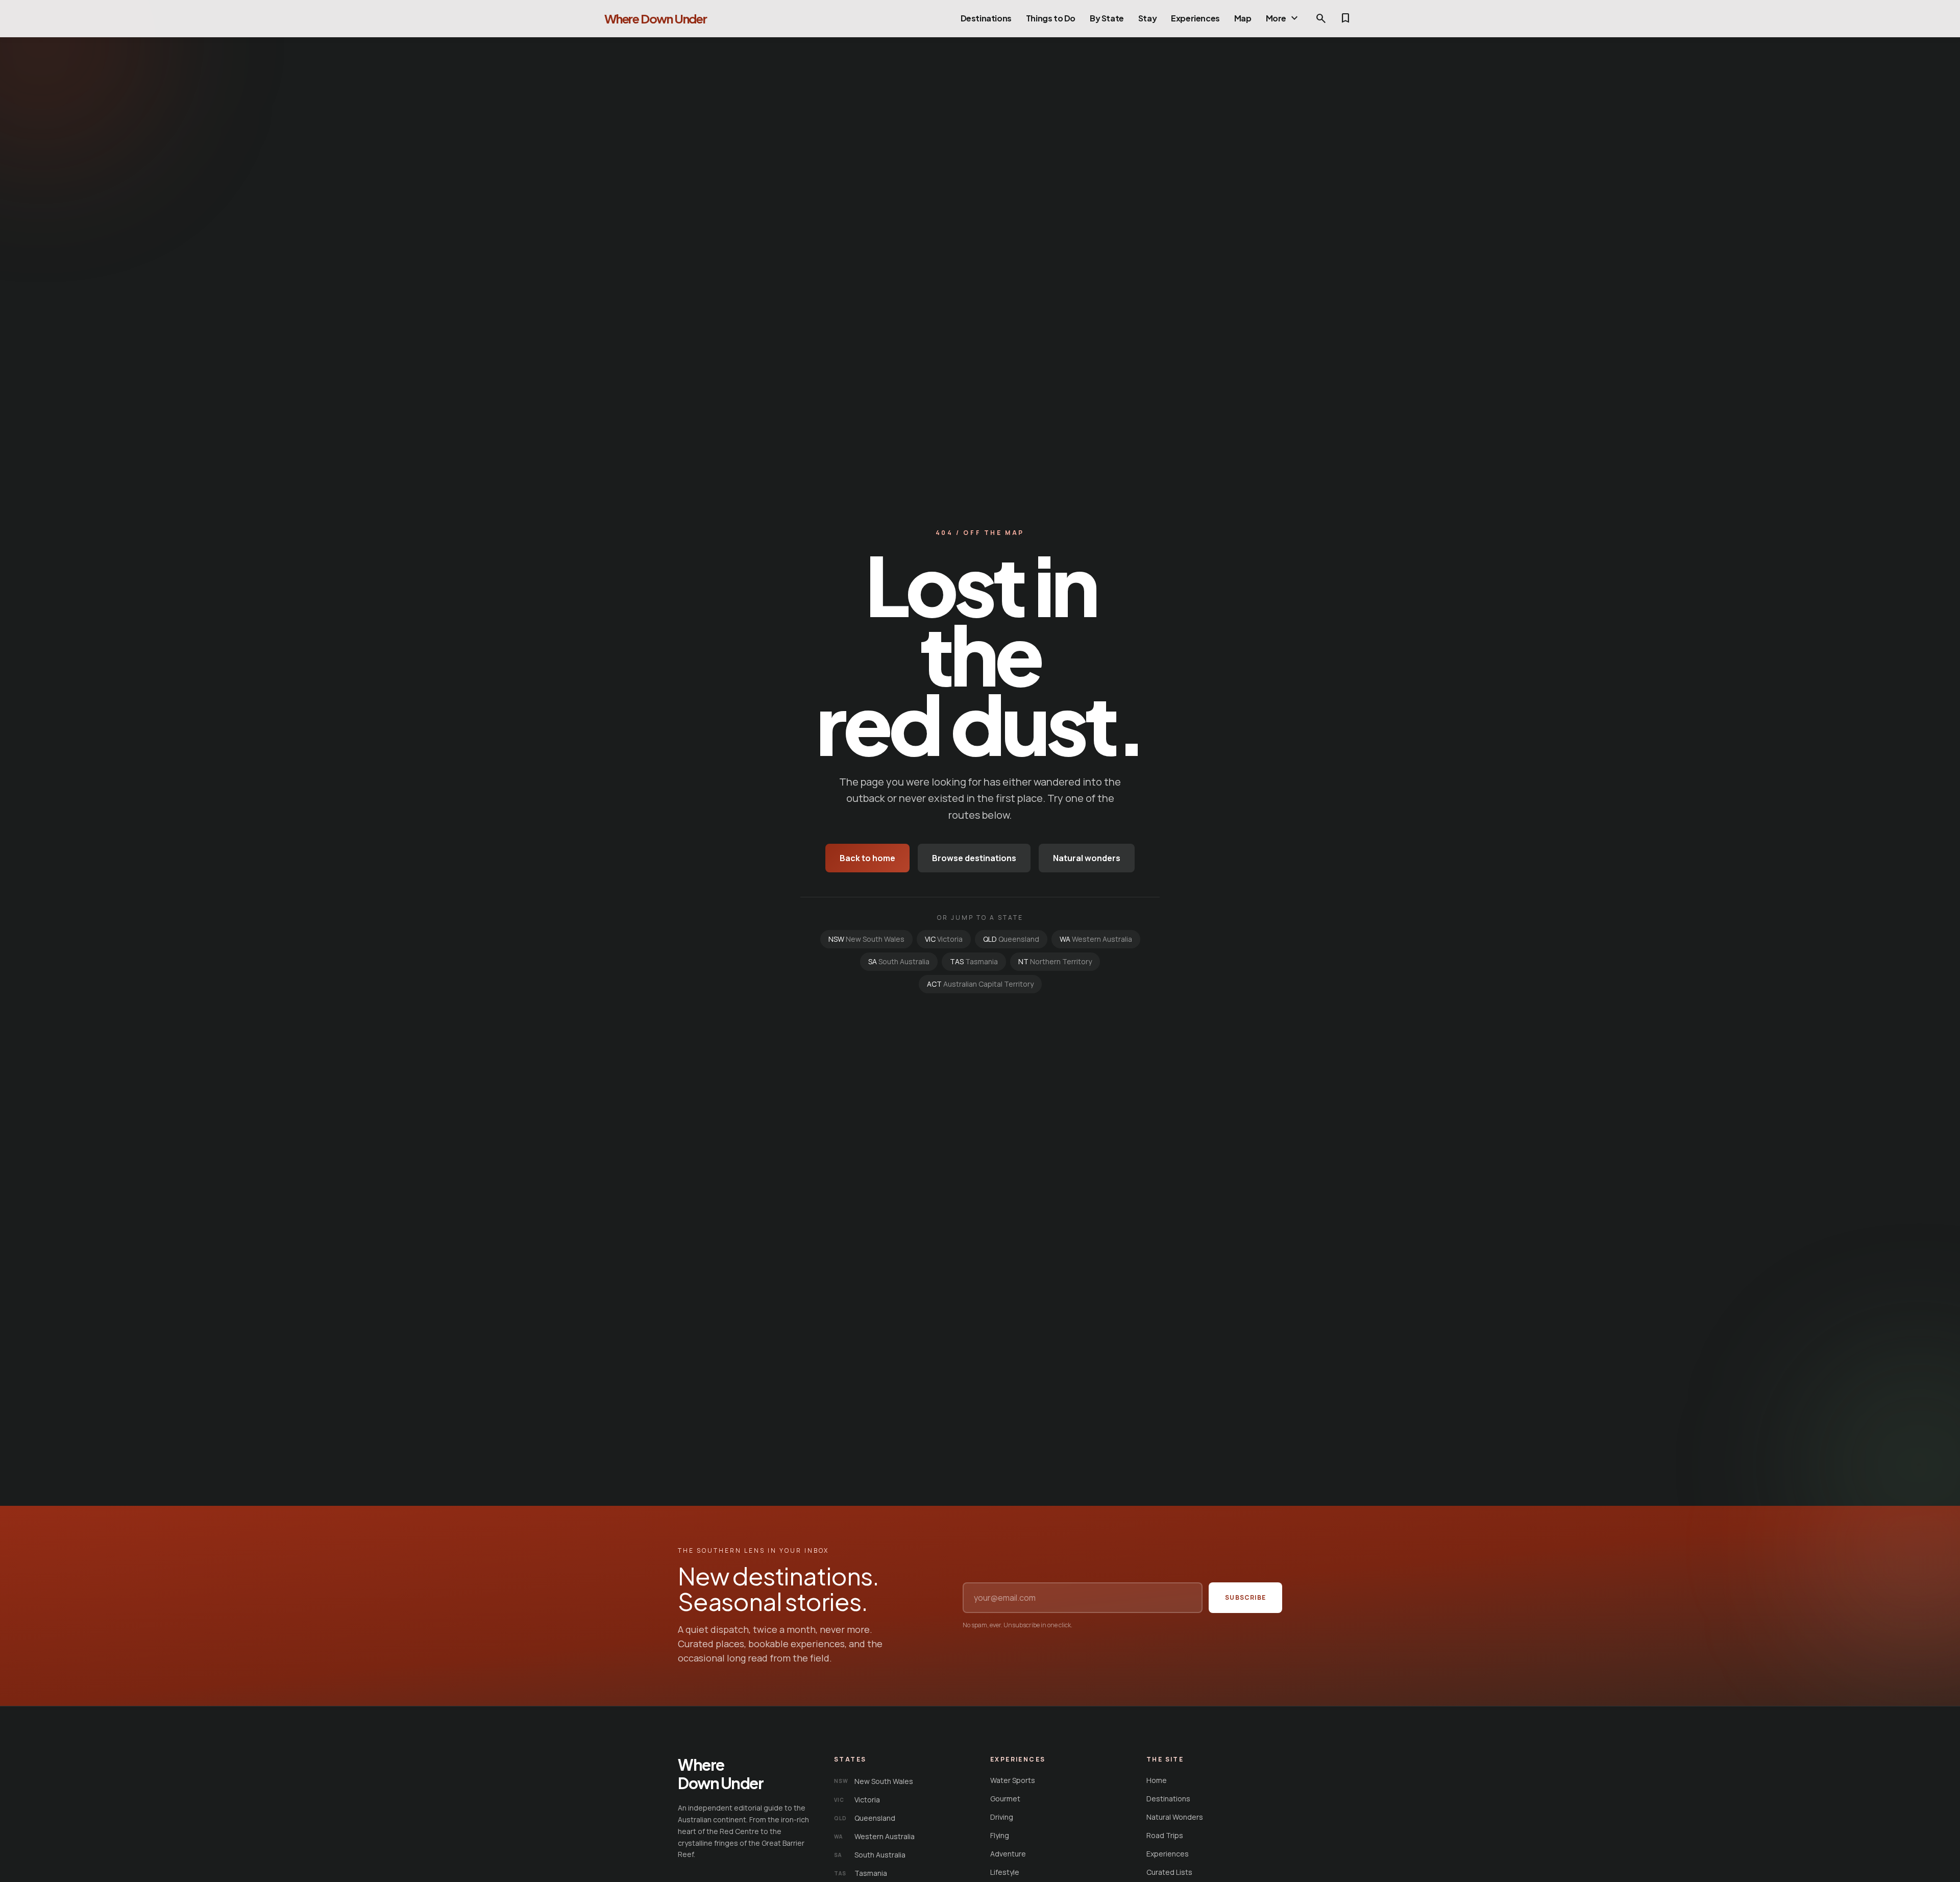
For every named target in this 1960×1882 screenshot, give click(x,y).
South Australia (870, 1855)
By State (1107, 18)
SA (899, 961)
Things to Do (1051, 18)
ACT (980, 984)
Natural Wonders (1175, 1817)
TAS (974, 961)
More (1283, 18)
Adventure (1008, 1854)
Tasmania (861, 1873)
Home (1157, 1780)
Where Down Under (656, 18)
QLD (1011, 939)
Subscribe (1245, 1597)
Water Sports (1013, 1780)
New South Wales (874, 1781)
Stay (1147, 18)
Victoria (857, 1800)
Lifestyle (1005, 1872)
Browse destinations (974, 858)
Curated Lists (1169, 1872)
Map (1243, 18)
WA (1096, 939)
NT (1055, 961)
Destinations (986, 18)
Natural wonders (1087, 858)
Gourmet (1005, 1799)
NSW (866, 939)
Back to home (867, 858)
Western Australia (874, 1836)
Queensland (865, 1818)
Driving (1002, 1817)
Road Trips (1165, 1835)
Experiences (1195, 18)
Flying (1000, 1835)
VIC (944, 939)
